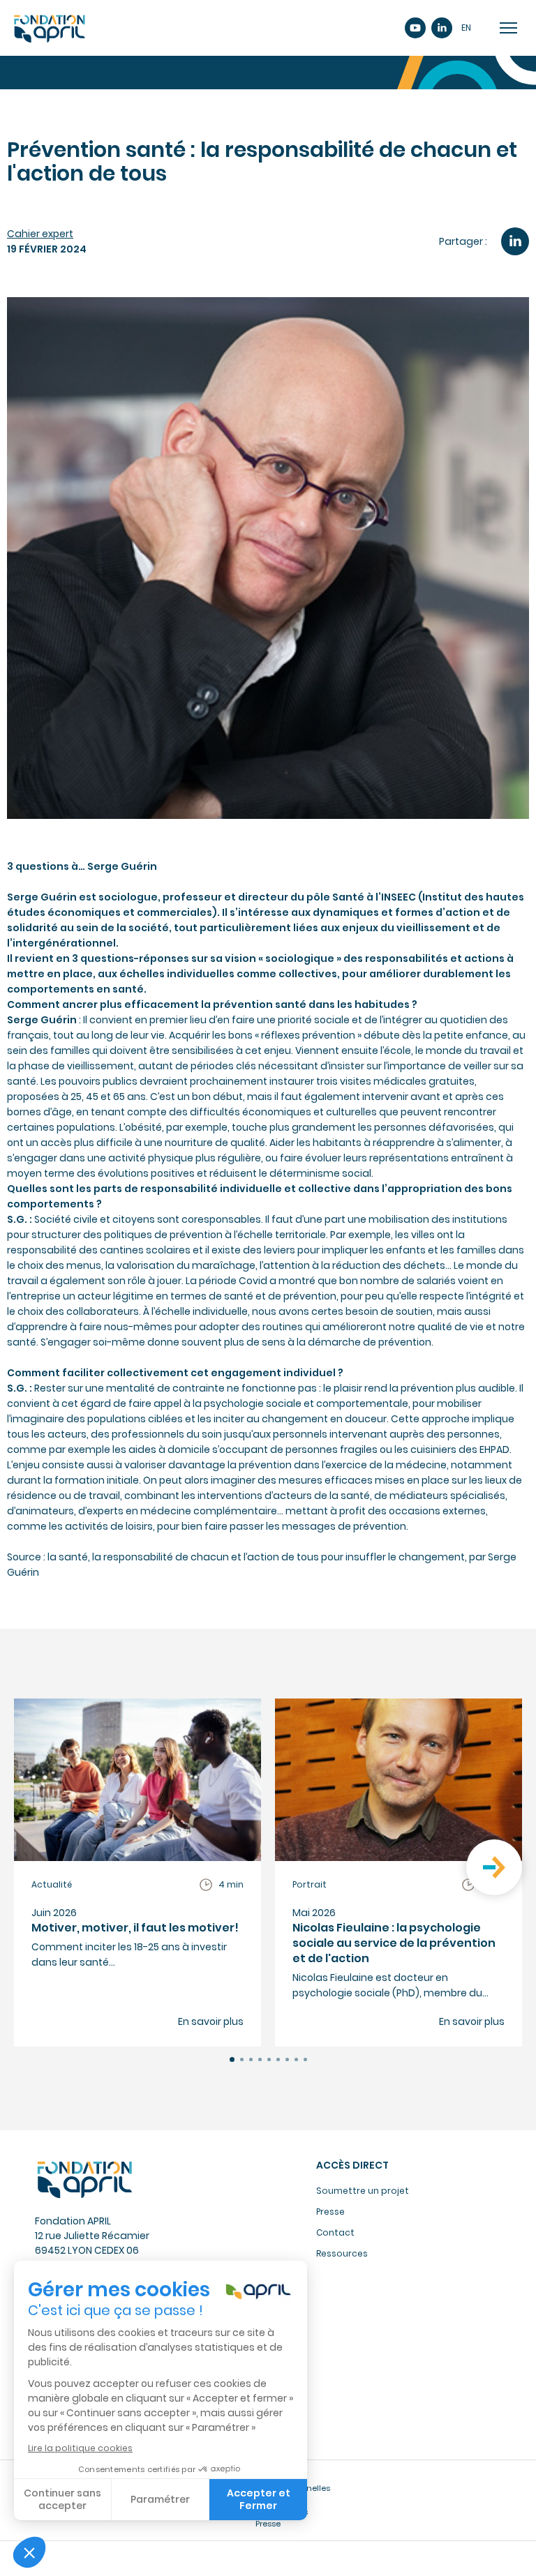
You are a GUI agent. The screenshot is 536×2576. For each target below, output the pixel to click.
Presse (330, 2212)
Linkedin (442, 28)
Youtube (415, 28)
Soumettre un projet (363, 2191)
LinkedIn (515, 241)
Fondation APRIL (84, 2179)
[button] (232, 2059)
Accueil (49, 28)
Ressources (342, 2253)
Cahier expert (40, 234)
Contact (335, 2232)
